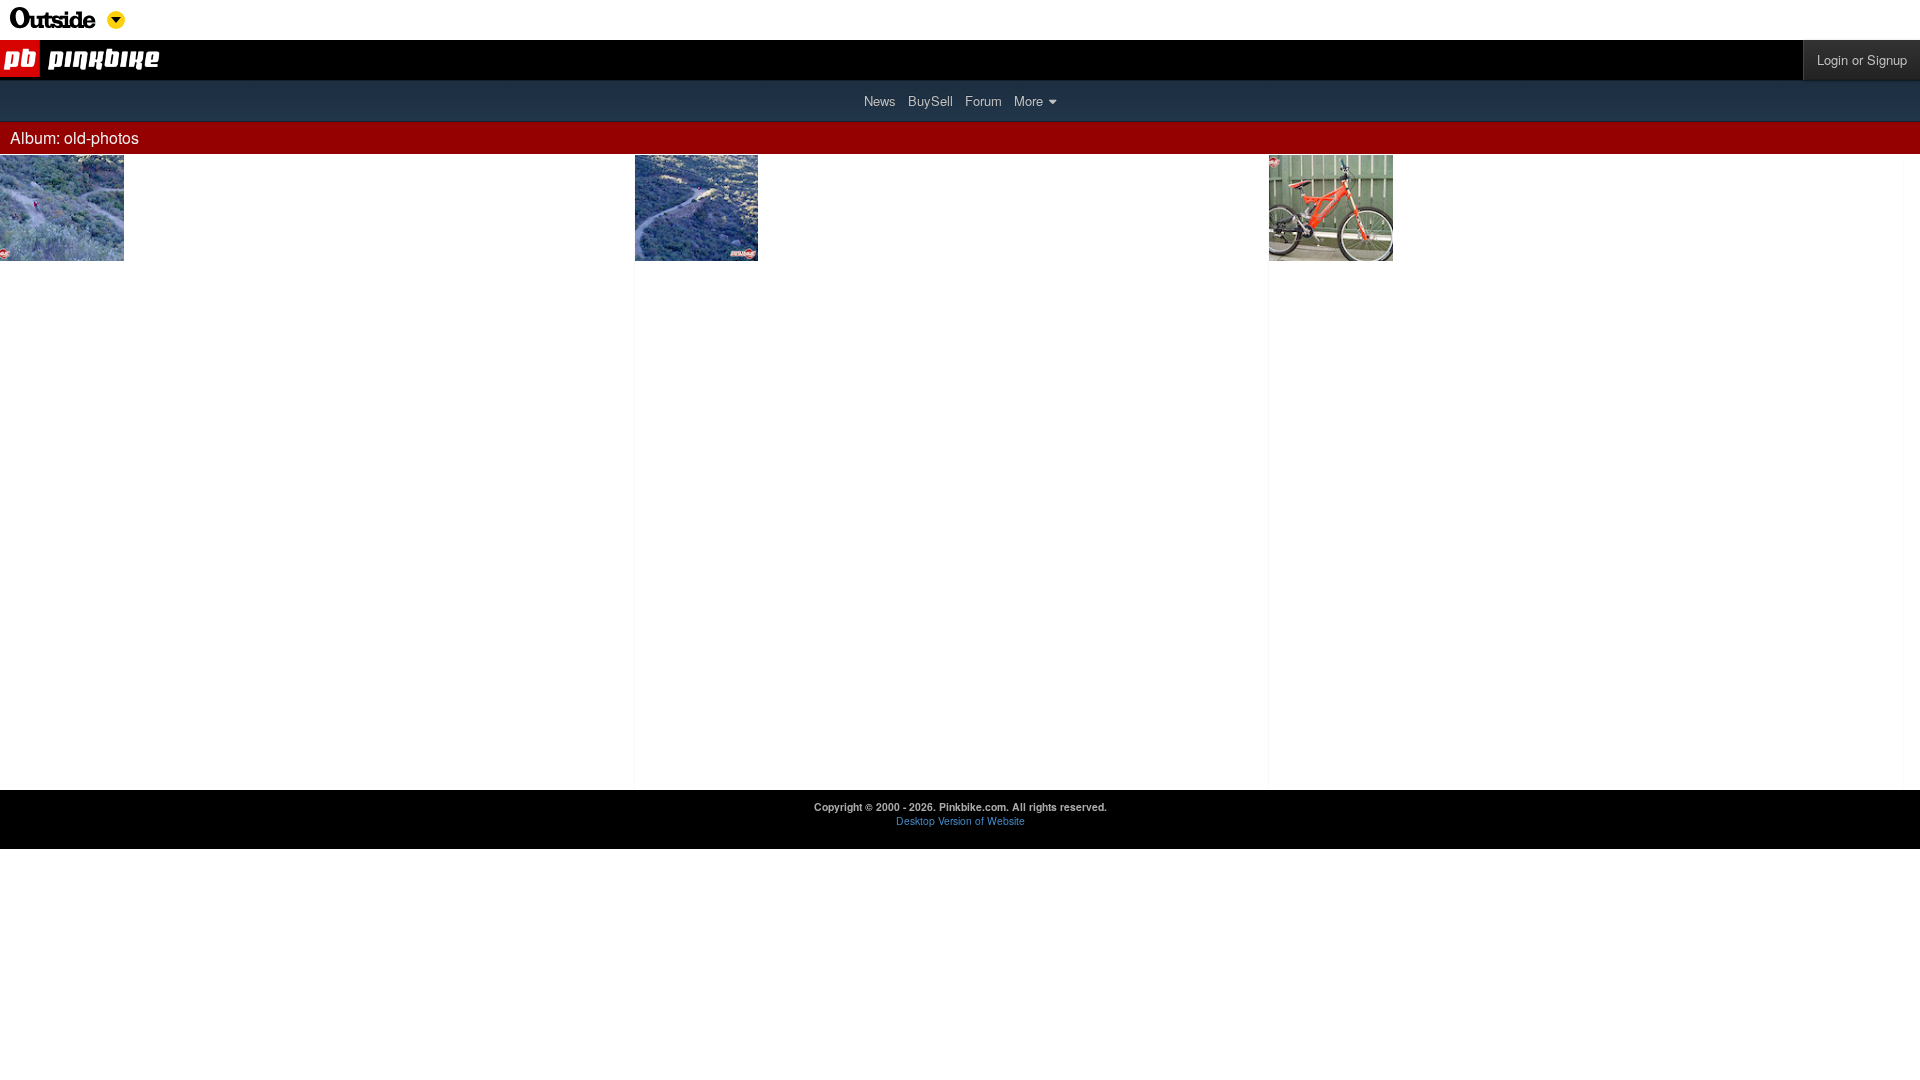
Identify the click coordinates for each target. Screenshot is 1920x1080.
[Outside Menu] (53, 23)
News (880, 100)
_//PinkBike (83, 60)
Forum (983, 100)
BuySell (930, 100)
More (1028, 100)
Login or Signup (1862, 59)
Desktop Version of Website (960, 820)
